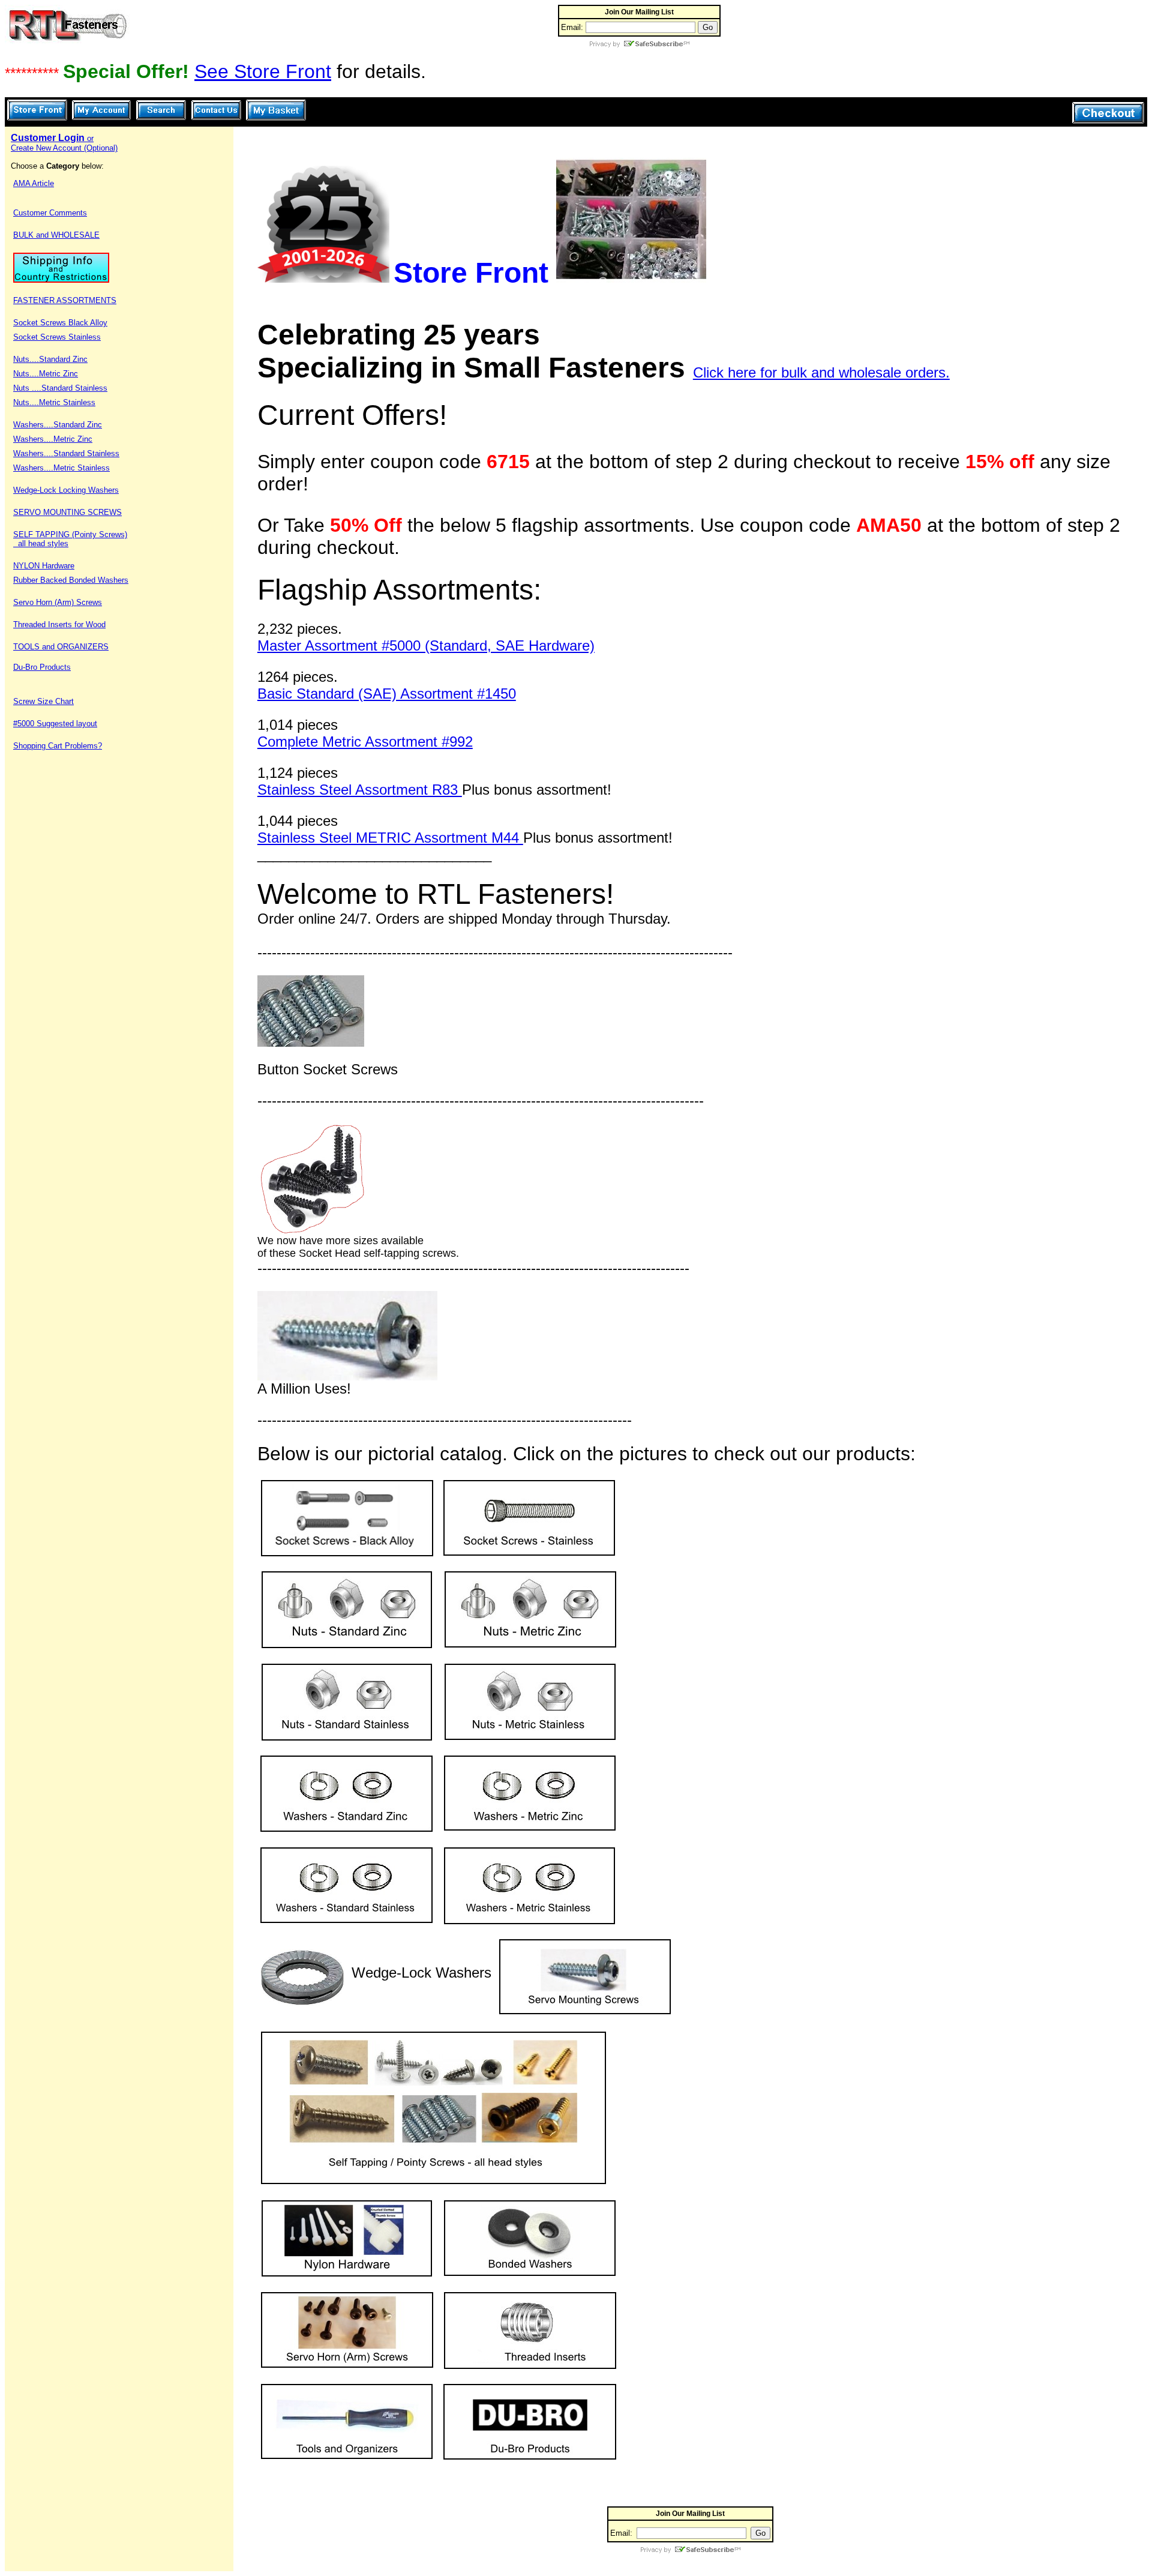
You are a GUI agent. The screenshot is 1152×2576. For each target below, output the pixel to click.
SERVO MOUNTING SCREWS (67, 512)
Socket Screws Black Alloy (60, 323)
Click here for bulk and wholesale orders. (821, 372)
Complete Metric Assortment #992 (365, 742)
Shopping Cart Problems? (58, 746)
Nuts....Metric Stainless (54, 402)
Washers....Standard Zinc (58, 425)
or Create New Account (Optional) (64, 143)
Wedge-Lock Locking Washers (66, 490)
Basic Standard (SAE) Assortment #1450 (387, 694)
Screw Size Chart (43, 701)
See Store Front (263, 71)
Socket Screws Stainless (57, 337)
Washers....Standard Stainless (66, 453)
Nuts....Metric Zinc (46, 374)
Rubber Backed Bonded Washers (71, 580)
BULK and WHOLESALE (56, 235)
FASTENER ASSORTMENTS (65, 300)
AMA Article (34, 183)
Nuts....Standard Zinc (50, 359)
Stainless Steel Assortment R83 (360, 790)
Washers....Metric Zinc (53, 439)
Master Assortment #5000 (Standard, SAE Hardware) (426, 646)
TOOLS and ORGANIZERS (61, 647)
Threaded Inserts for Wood (59, 624)
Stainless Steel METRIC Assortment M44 (390, 838)
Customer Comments (50, 213)
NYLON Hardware (44, 566)
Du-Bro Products (42, 667)
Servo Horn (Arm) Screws (58, 602)
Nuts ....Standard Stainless (60, 388)
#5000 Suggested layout (55, 724)
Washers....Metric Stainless (61, 468)
